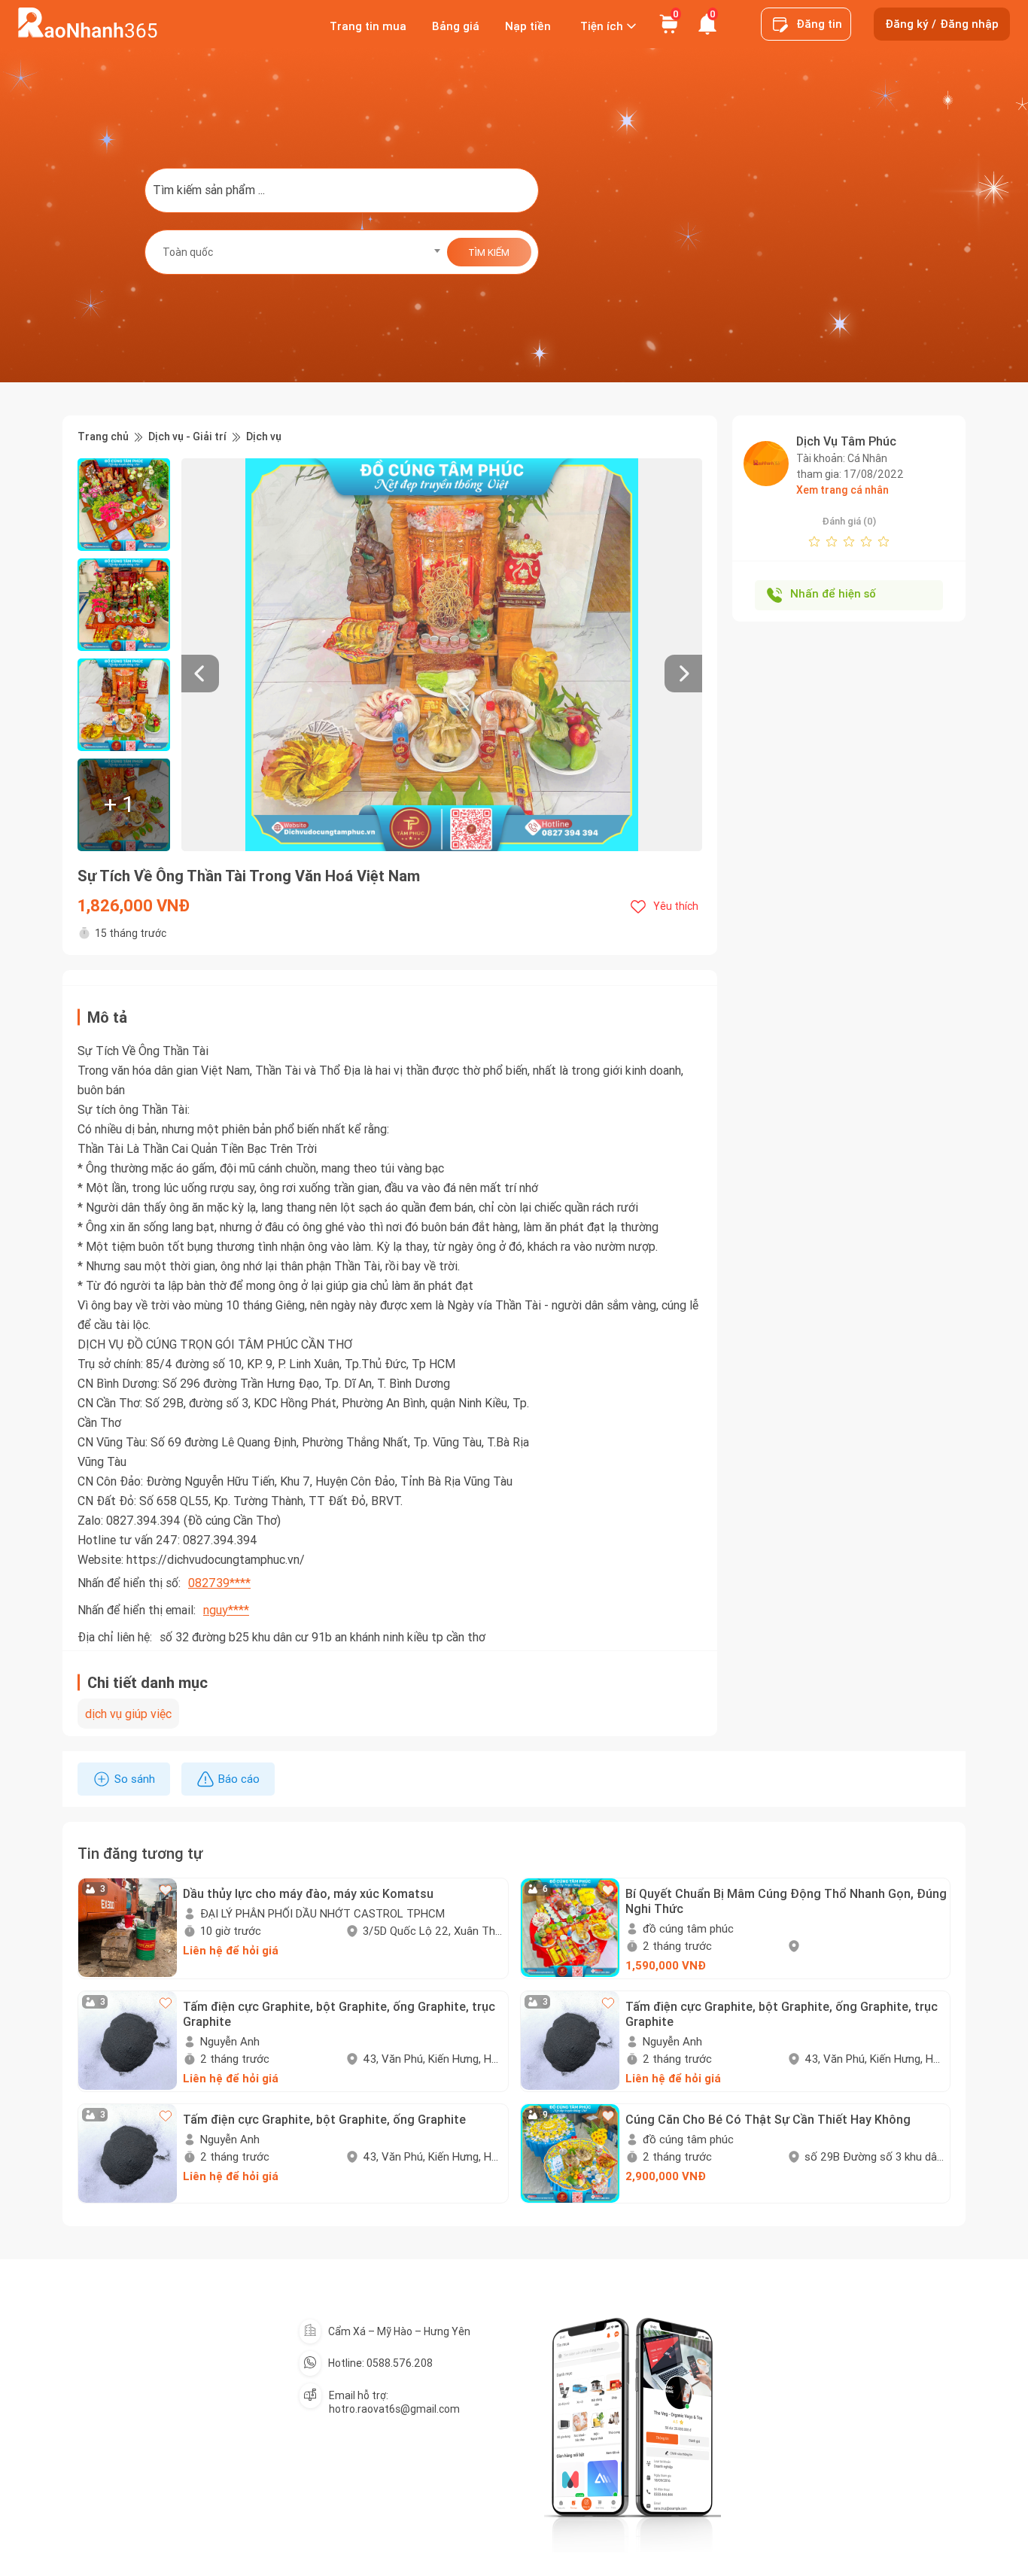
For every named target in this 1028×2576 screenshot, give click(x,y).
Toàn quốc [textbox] (188, 252)
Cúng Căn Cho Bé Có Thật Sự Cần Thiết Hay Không (768, 2119)
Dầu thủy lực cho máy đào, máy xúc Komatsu (308, 1893)
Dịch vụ (264, 437)
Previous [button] (189, 655)
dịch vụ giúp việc (128, 1714)
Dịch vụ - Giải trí (187, 437)
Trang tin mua (368, 26)
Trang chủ (103, 437)
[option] (442, 655)
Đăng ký (906, 24)
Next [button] (695, 655)
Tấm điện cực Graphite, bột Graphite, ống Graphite (324, 2119)
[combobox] (297, 252)
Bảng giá (456, 26)
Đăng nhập (969, 24)
